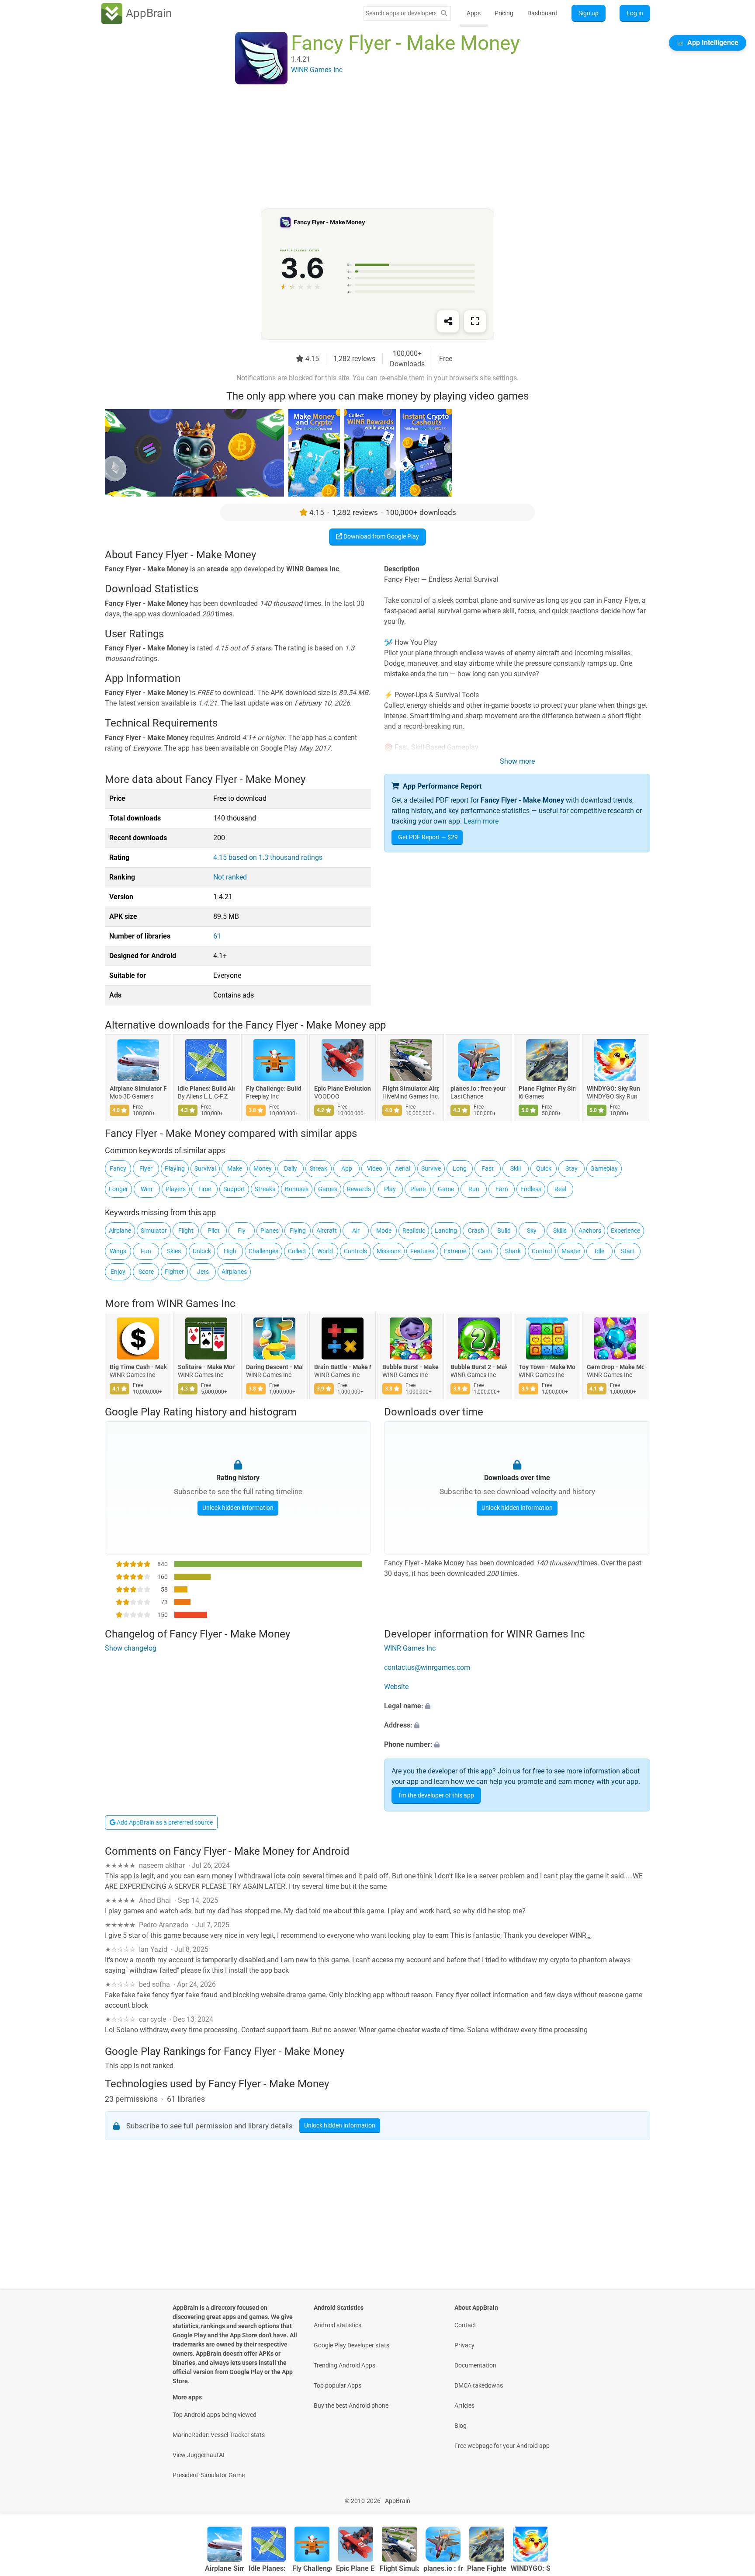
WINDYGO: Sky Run (613, 1088)
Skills (560, 1231)
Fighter (174, 1272)
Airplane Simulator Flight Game (138, 1088)
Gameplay (604, 1168)
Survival (205, 1168)
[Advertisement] (367, 147)
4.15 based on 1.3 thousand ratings (268, 857)
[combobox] (401, 13)
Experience (625, 1231)
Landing (446, 1231)
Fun (146, 1251)
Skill (516, 1168)
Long (460, 1168)
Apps (474, 13)
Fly (242, 1231)
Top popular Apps (338, 2385)
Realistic (414, 1231)
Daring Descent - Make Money (274, 1367)
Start (628, 1251)
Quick (544, 1168)
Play (390, 1189)
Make (235, 1168)
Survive (431, 1168)
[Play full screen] (475, 321)
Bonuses (297, 1189)
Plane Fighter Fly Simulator (547, 1088)
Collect (297, 1251)
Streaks (265, 1189)
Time (204, 1189)
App (347, 1168)
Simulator (154, 1231)
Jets (203, 1272)
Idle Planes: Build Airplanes (206, 1088)
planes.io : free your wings (479, 1088)
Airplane (120, 1231)
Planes (270, 1231)
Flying (298, 1231)
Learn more (481, 821)
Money (263, 1168)
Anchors (590, 1231)
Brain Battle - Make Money (343, 1367)
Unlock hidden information (238, 1508)
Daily (291, 1168)
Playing (175, 1168)
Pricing (504, 13)
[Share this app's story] (448, 321)
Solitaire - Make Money (206, 1367)
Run (474, 1189)
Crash (476, 1231)
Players (176, 1189)
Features (422, 1251)
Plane (418, 1189)
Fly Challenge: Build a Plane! (274, 1088)
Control (542, 1251)
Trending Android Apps (345, 2365)
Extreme (455, 1251)
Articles (464, 2406)
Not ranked (230, 877)
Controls (355, 1251)
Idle (599, 1251)
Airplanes (234, 1272)
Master (571, 1251)
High (230, 1251)
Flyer (146, 1168)
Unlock (202, 1251)
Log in (635, 13)
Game (446, 1189)
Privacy (464, 2345)
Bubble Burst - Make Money (411, 1367)
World (325, 1251)
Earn (502, 1189)
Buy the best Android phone (351, 2406)
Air (356, 1231)
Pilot (214, 1231)
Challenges (263, 1251)
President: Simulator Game (209, 2475)
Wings (118, 1251)
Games (328, 1189)
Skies (174, 1251)
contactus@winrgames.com (427, 1668)
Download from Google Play (381, 536)
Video (375, 1168)
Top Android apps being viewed (215, 2415)
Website (396, 1687)
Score (146, 1272)
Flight (186, 1231)
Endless (531, 1189)
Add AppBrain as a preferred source (164, 1822)
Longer (118, 1189)
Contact (465, 2325)
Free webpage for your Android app (502, 2446)
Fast (488, 1168)
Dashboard (542, 13)
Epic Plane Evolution (343, 1088)
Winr (147, 1189)
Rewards (359, 1189)
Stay (571, 1168)
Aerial (403, 1168)
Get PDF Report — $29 (428, 837)
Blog (461, 2426)
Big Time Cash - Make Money (138, 1367)
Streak (319, 1168)
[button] (517, 1707)
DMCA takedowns (479, 2385)
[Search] (444, 13)
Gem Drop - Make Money (615, 1367)
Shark (513, 1251)
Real (560, 1189)
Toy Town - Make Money (547, 1367)
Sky (532, 1231)
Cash (485, 1251)
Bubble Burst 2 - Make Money (479, 1367)
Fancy (118, 1168)
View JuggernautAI (199, 2455)
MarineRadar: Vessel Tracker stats (219, 2435)
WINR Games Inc (196, 1304)
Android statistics (338, 2325)
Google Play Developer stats (352, 2345)
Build (504, 1231)
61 (217, 936)
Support (234, 1189)
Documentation (475, 2365)
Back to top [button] (733, 2496)
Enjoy (118, 1272)
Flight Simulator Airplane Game (411, 1088)
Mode (384, 1231)
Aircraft (327, 1231)
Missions (389, 1251)
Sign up (589, 13)
